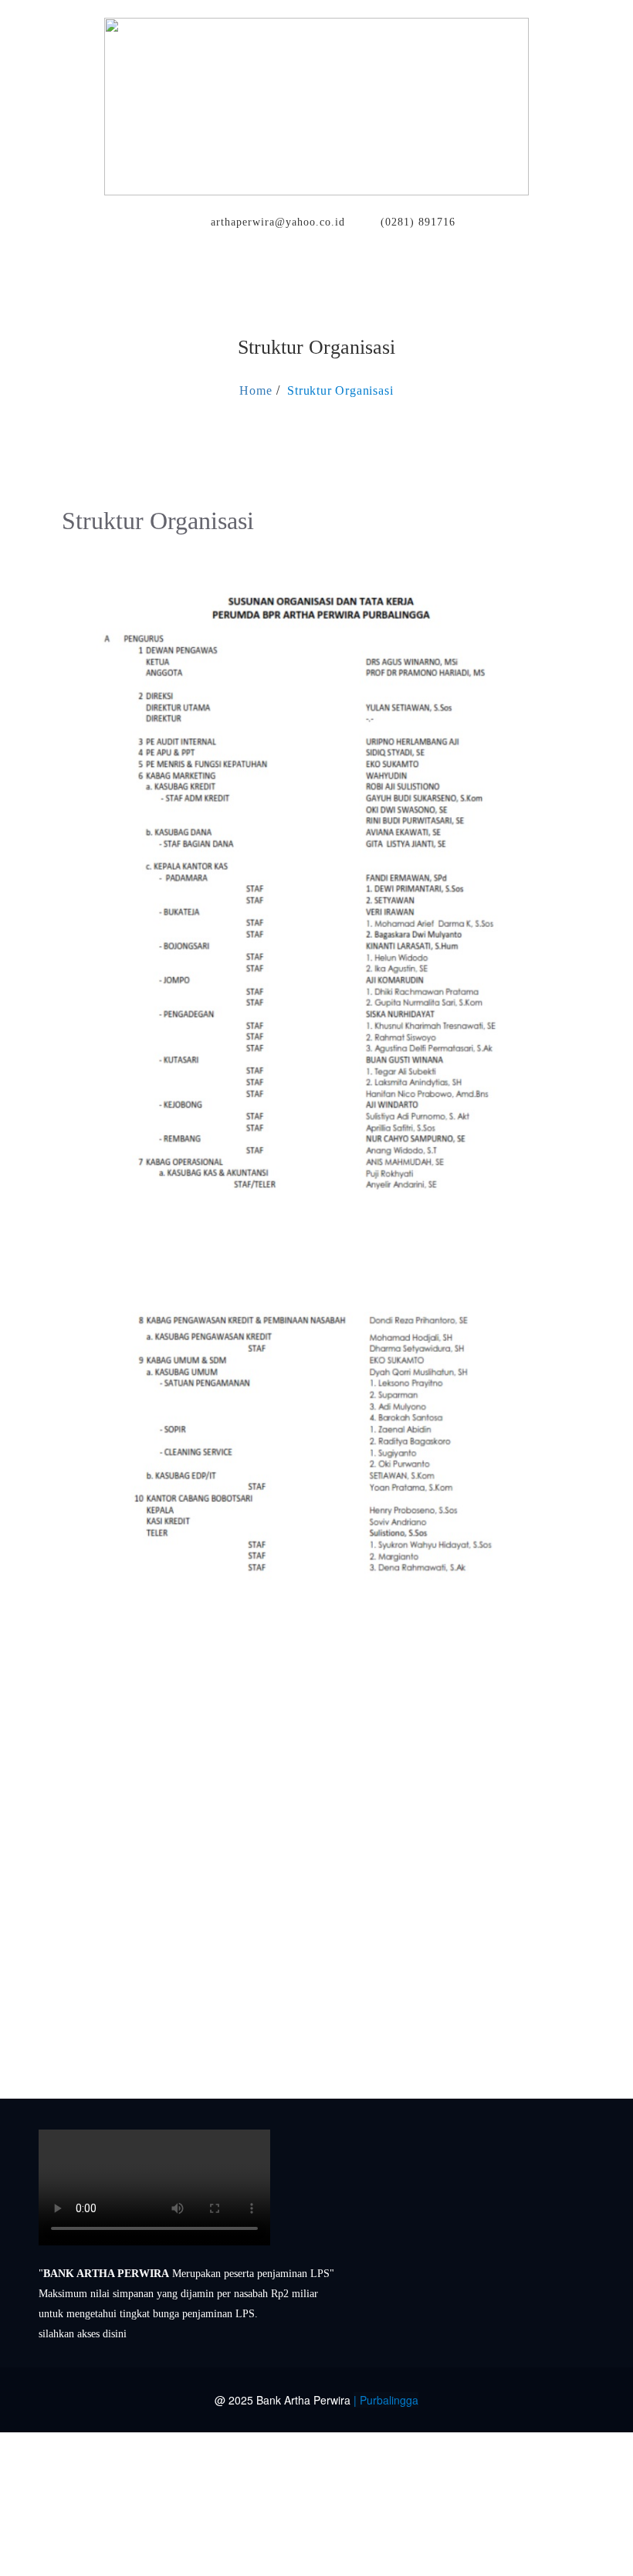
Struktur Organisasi (340, 390)
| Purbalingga (386, 2400)
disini (115, 2334)
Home (256, 390)
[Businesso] (316, 103)
